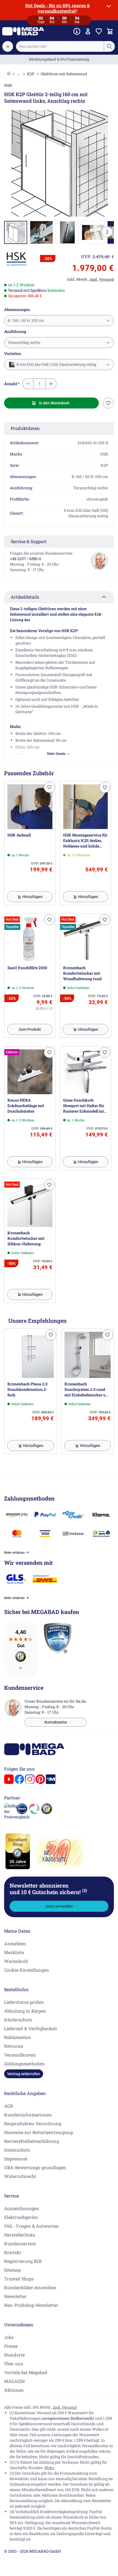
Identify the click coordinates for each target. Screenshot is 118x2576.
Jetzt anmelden (59, 1906)
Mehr (49, 2468)
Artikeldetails (25, 597)
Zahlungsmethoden (24, 2064)
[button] (16, 259)
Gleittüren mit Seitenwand (64, 74)
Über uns (14, 2364)
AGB (9, 2106)
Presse (11, 2346)
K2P (31, 74)
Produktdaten (25, 428)
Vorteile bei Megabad (26, 2372)
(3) (85, 1890)
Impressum (16, 2159)
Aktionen (14, 2390)
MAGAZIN (14, 2381)
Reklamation (18, 2037)
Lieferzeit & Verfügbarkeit (31, 2028)
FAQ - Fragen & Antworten (32, 2226)
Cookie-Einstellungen (27, 1970)
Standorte (14, 2355)
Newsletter (15, 2296)
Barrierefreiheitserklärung (32, 2141)
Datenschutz (17, 2150)
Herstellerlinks (20, 2235)
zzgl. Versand (65, 2407)
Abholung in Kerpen (25, 2011)
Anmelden (15, 1943)
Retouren (14, 2046)
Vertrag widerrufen (24, 2074)
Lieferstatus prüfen (24, 2002)
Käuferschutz (18, 2020)
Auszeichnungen (22, 2208)
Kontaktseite (56, 1722)
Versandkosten (20, 2055)
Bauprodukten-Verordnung (33, 2123)
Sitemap (12, 2270)
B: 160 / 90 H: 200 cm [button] (26, 321)
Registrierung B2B (23, 2261)
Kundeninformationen (28, 2115)
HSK (8, 85)
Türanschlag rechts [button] (24, 343)
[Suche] (109, 46)
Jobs (9, 2337)
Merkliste (14, 1952)
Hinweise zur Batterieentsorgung (38, 2132)
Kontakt (13, 2252)
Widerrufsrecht (20, 2176)
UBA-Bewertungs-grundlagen (35, 2167)
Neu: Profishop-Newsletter (31, 2305)
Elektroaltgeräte (21, 2217)
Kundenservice (20, 2243)
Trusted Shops (19, 2279)
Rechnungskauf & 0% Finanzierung (59, 59)
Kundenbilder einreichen (30, 2287)
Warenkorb (16, 1961)
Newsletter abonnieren (48, 1889)
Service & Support (29, 541)
